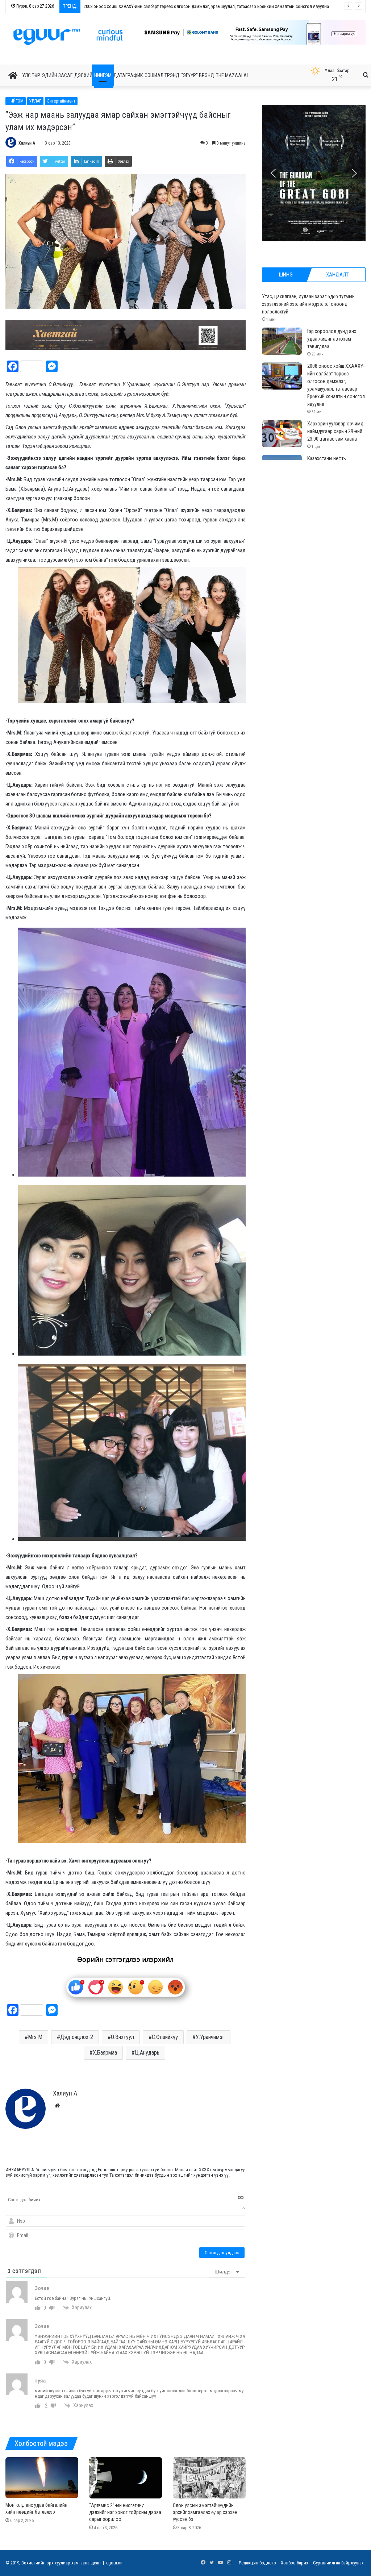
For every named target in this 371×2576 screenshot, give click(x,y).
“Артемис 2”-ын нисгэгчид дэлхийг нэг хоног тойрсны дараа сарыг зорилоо (125, 2512)
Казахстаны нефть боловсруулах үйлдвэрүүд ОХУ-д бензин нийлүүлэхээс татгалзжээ (169, 6)
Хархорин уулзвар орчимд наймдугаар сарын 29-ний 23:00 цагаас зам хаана (335, 431)
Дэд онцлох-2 (77, 2037)
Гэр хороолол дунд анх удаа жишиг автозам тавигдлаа (332, 339)
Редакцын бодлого (257, 2563)
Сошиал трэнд (162, 75)
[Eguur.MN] (68, 37)
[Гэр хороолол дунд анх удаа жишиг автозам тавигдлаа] (282, 341)
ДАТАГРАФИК (128, 75)
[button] (247, 32)
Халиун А (27, 143)
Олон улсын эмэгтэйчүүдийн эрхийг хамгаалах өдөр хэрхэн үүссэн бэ (205, 2512)
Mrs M (35, 2037)
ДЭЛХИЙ (83, 75)
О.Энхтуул (122, 2037)
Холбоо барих (295, 2563)
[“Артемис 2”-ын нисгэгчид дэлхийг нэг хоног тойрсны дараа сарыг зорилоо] (126, 2478)
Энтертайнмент (61, 101)
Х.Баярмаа (105, 2053)
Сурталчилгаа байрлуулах (338, 2563)
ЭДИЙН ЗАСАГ (57, 75)
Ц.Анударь (147, 2053)
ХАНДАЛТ (337, 275)
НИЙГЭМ (103, 75)
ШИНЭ (286, 275)
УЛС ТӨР (31, 75)
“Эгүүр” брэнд (198, 75)
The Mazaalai (232, 75)
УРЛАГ (35, 101)
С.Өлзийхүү (165, 2037)
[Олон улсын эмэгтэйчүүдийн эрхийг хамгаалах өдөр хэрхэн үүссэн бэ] (209, 2478)
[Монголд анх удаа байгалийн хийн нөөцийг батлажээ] (42, 2478)
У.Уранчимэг (210, 2037)
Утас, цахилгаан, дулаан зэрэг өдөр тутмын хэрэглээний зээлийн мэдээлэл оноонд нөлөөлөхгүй (308, 304)
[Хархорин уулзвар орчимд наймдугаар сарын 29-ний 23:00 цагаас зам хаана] (282, 434)
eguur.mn (115, 2563)
